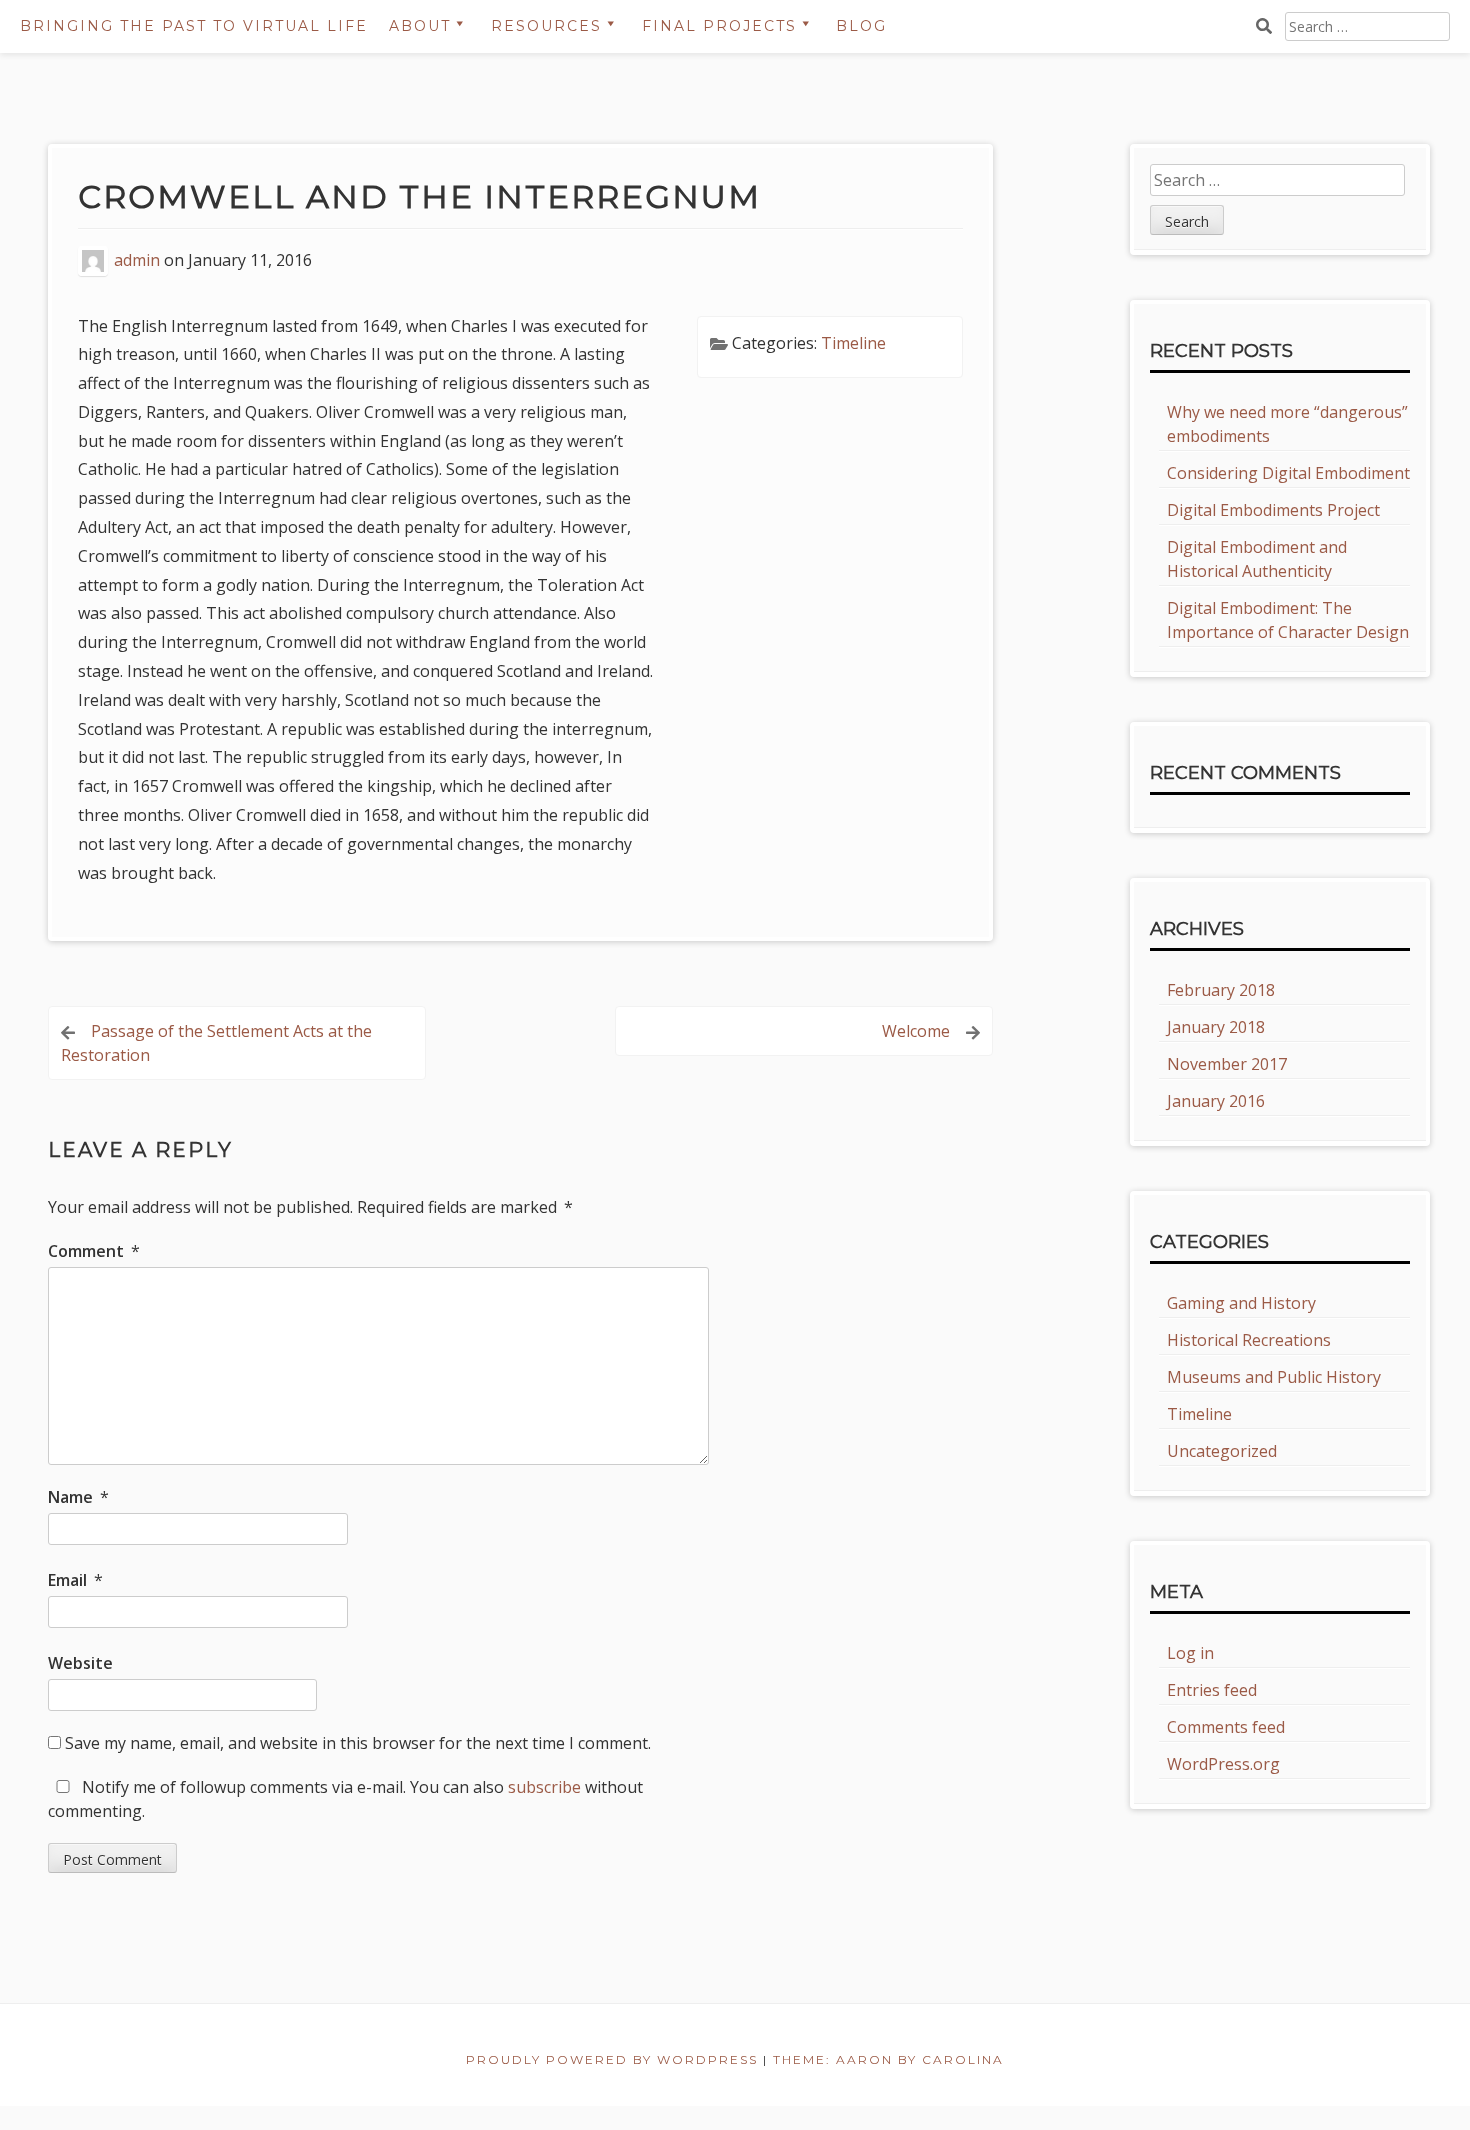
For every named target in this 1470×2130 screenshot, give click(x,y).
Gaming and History (1241, 1303)
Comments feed (1226, 1727)
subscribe (544, 1787)
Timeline (853, 343)
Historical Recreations (1249, 1340)
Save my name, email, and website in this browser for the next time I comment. (358, 1743)
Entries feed (1212, 1690)
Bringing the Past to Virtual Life (194, 26)
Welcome (916, 1031)
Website (80, 1663)
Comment (94, 1251)
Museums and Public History (1274, 1377)
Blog (861, 26)
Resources (546, 26)
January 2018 (1216, 1027)
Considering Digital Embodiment (1288, 473)
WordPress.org (1223, 1764)
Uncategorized (1222, 1451)
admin (137, 260)
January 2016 (1216, 1101)
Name (78, 1497)
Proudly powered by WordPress (612, 2059)
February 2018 (1221, 990)
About (420, 26)
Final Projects (719, 26)
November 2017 (1227, 1064)
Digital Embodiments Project (1273, 510)
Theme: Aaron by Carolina (888, 2059)
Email (75, 1580)
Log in (1190, 1653)
